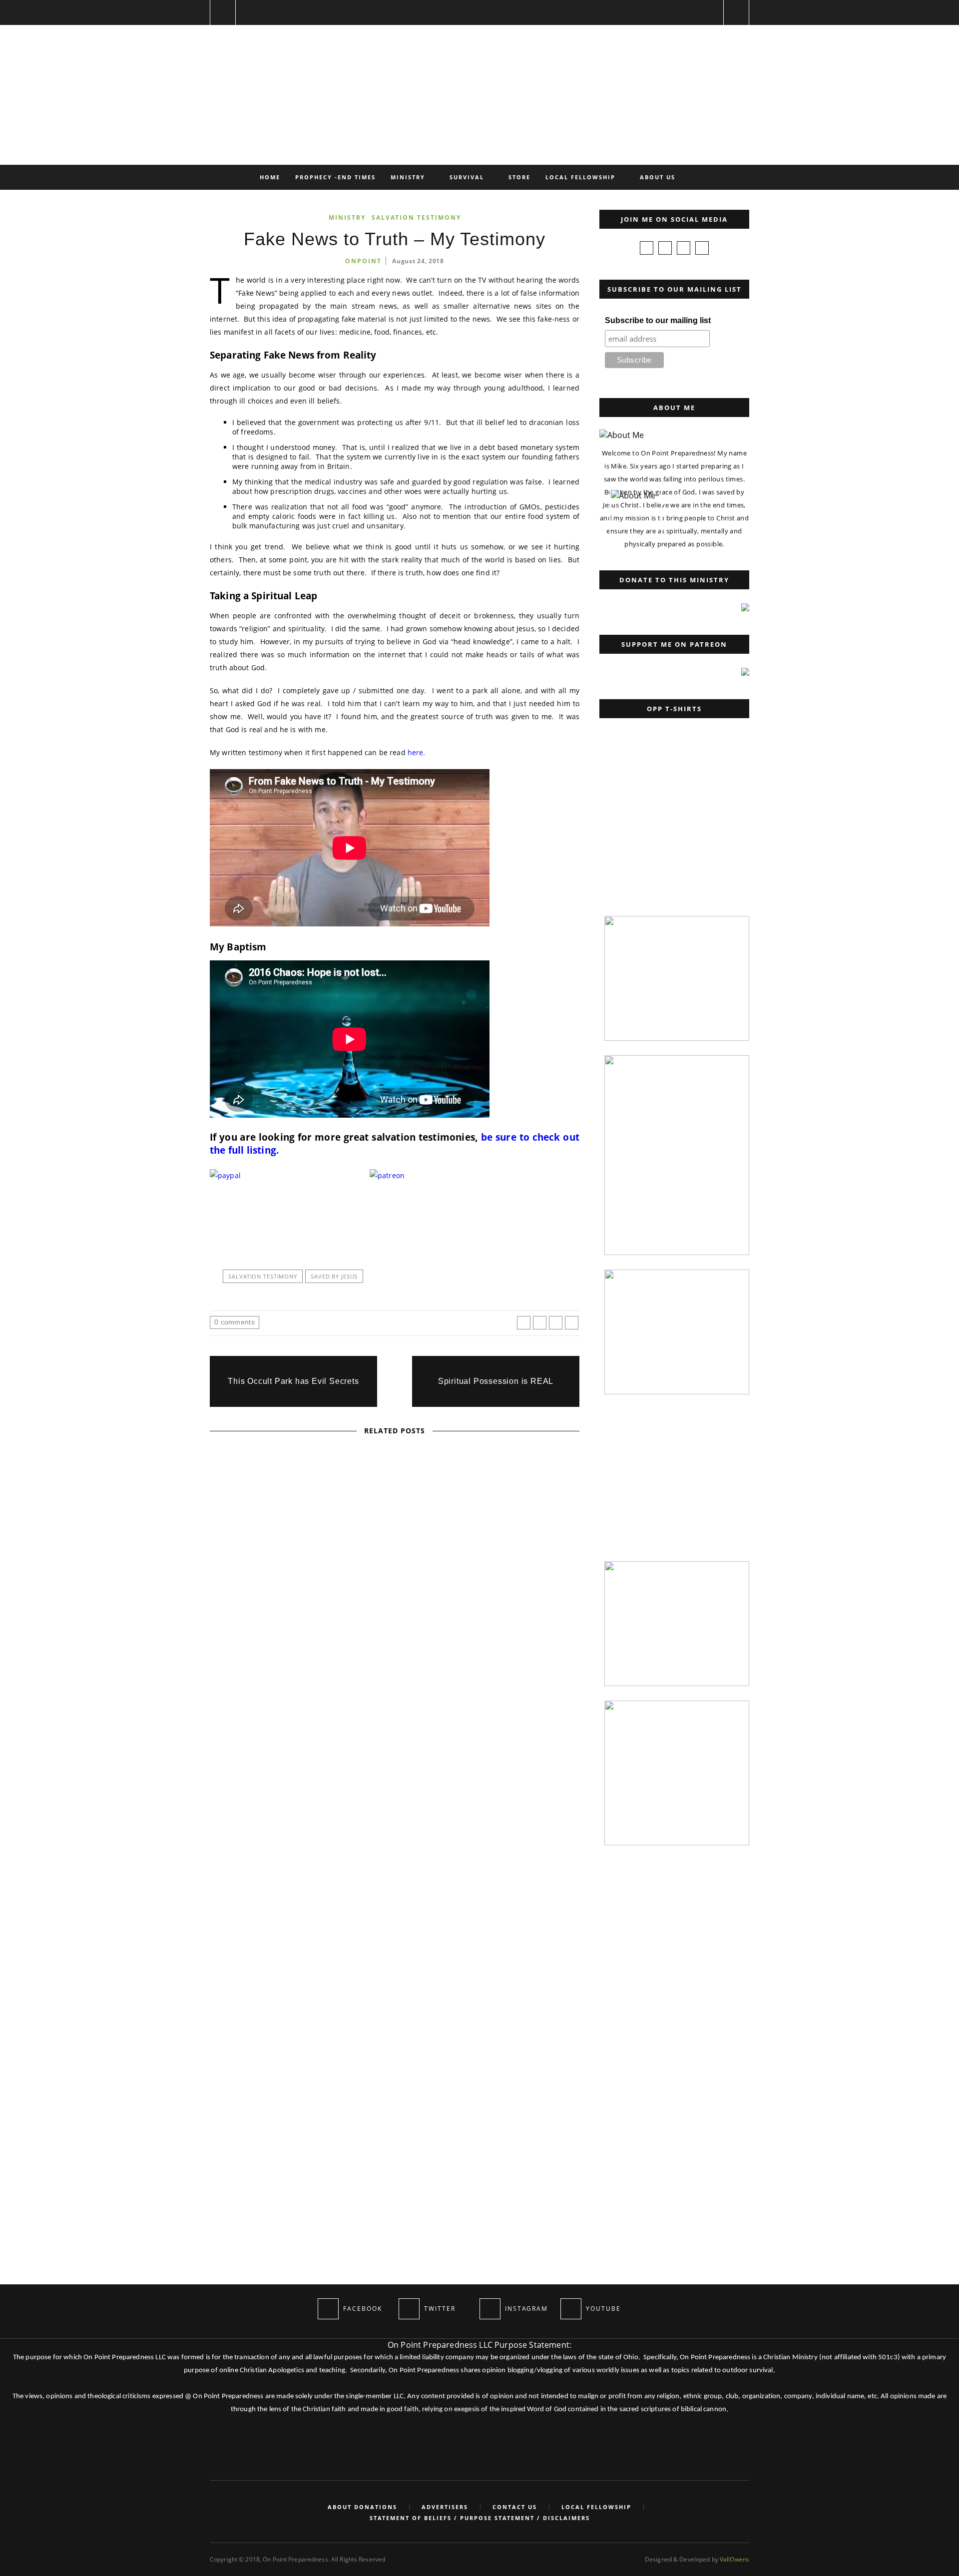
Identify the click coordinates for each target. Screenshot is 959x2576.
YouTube (414, 1541)
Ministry (408, 177)
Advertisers (445, 2507)
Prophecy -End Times (335, 177)
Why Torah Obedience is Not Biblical (395, 1554)
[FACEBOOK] (328, 2309)
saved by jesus (334, 1276)
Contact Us (515, 2507)
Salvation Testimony (416, 217)
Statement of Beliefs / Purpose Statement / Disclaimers (480, 2518)
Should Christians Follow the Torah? (395, 1684)
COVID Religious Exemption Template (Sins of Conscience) (241, 2169)
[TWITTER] (409, 2309)
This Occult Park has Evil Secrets (293, 1381)
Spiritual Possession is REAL (496, 1381)
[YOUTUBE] (571, 2309)
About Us (658, 177)
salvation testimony (263, 1276)
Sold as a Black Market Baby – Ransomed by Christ (395, 1814)
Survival (467, 177)
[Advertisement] (672, 839)
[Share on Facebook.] (524, 1323)
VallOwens (734, 2559)
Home (270, 177)
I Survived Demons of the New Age (395, 1944)
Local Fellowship (580, 177)
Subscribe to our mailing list (658, 320)
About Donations (362, 2507)
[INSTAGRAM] (490, 2309)
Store (519, 177)
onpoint (363, 261)
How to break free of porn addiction (395, 2074)
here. (417, 752)
